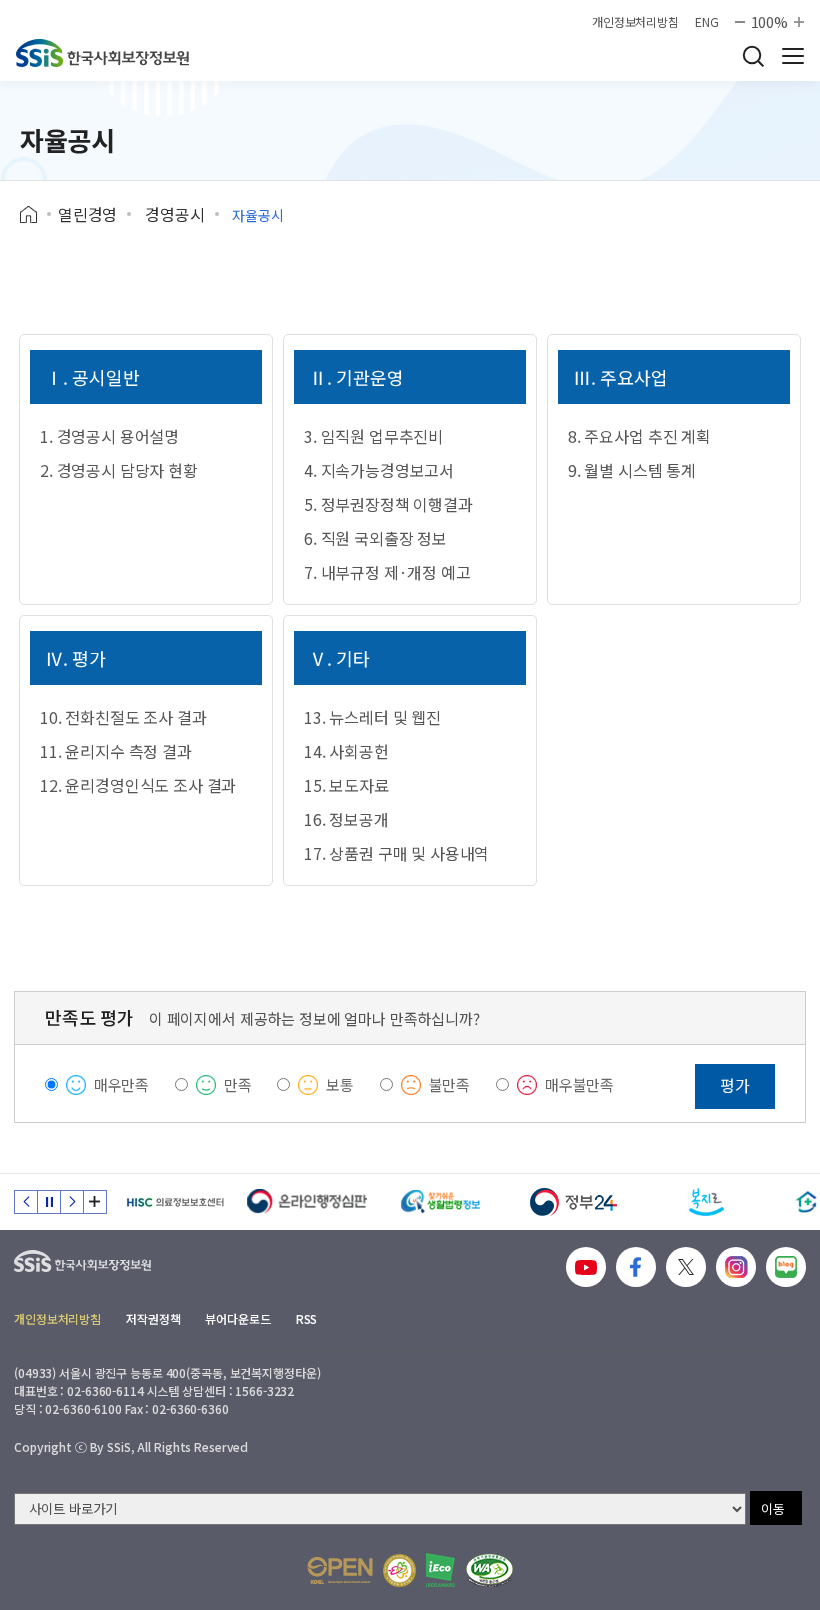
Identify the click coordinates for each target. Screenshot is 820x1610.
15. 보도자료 (346, 785)
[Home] (35, 215)
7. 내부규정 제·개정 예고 (387, 572)
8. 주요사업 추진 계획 (639, 436)
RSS (307, 1318)
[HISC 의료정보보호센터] (174, 1202)
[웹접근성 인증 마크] (489, 1570)
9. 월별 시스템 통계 (632, 470)
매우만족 (121, 1084)
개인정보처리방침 (635, 22)
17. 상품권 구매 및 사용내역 (396, 853)
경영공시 (174, 214)
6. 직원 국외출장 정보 (375, 538)
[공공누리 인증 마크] (340, 1570)
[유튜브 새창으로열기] (586, 1267)
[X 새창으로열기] (686, 1267)
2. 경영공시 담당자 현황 (119, 470)
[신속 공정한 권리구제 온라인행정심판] (307, 1202)
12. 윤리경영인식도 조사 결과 (138, 785)
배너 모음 (95, 1202)
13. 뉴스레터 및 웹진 (372, 717)
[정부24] (573, 1202)
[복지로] (706, 1202)
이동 (773, 1508)
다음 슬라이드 (72, 1202)
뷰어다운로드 (237, 1318)
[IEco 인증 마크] (440, 1570)
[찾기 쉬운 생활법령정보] (440, 1202)
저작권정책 (153, 1318)
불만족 (450, 1084)
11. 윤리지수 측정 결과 (116, 751)
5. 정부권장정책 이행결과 (388, 504)
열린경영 (87, 214)
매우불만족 (579, 1084)
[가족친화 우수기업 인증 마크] (399, 1570)
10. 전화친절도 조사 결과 (123, 717)
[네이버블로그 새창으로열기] (786, 1267)
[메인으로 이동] (102, 53)
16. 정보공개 (346, 819)
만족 (238, 1084)
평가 (735, 1085)
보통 (340, 1084)
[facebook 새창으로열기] (636, 1267)
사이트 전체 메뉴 (793, 56)
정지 (49, 1202)
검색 (753, 56)
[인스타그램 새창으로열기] (736, 1267)
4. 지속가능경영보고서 (379, 470)
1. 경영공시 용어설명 (109, 436)
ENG (707, 22)
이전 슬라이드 (26, 1202)
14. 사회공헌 (346, 751)
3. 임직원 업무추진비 (373, 436)
